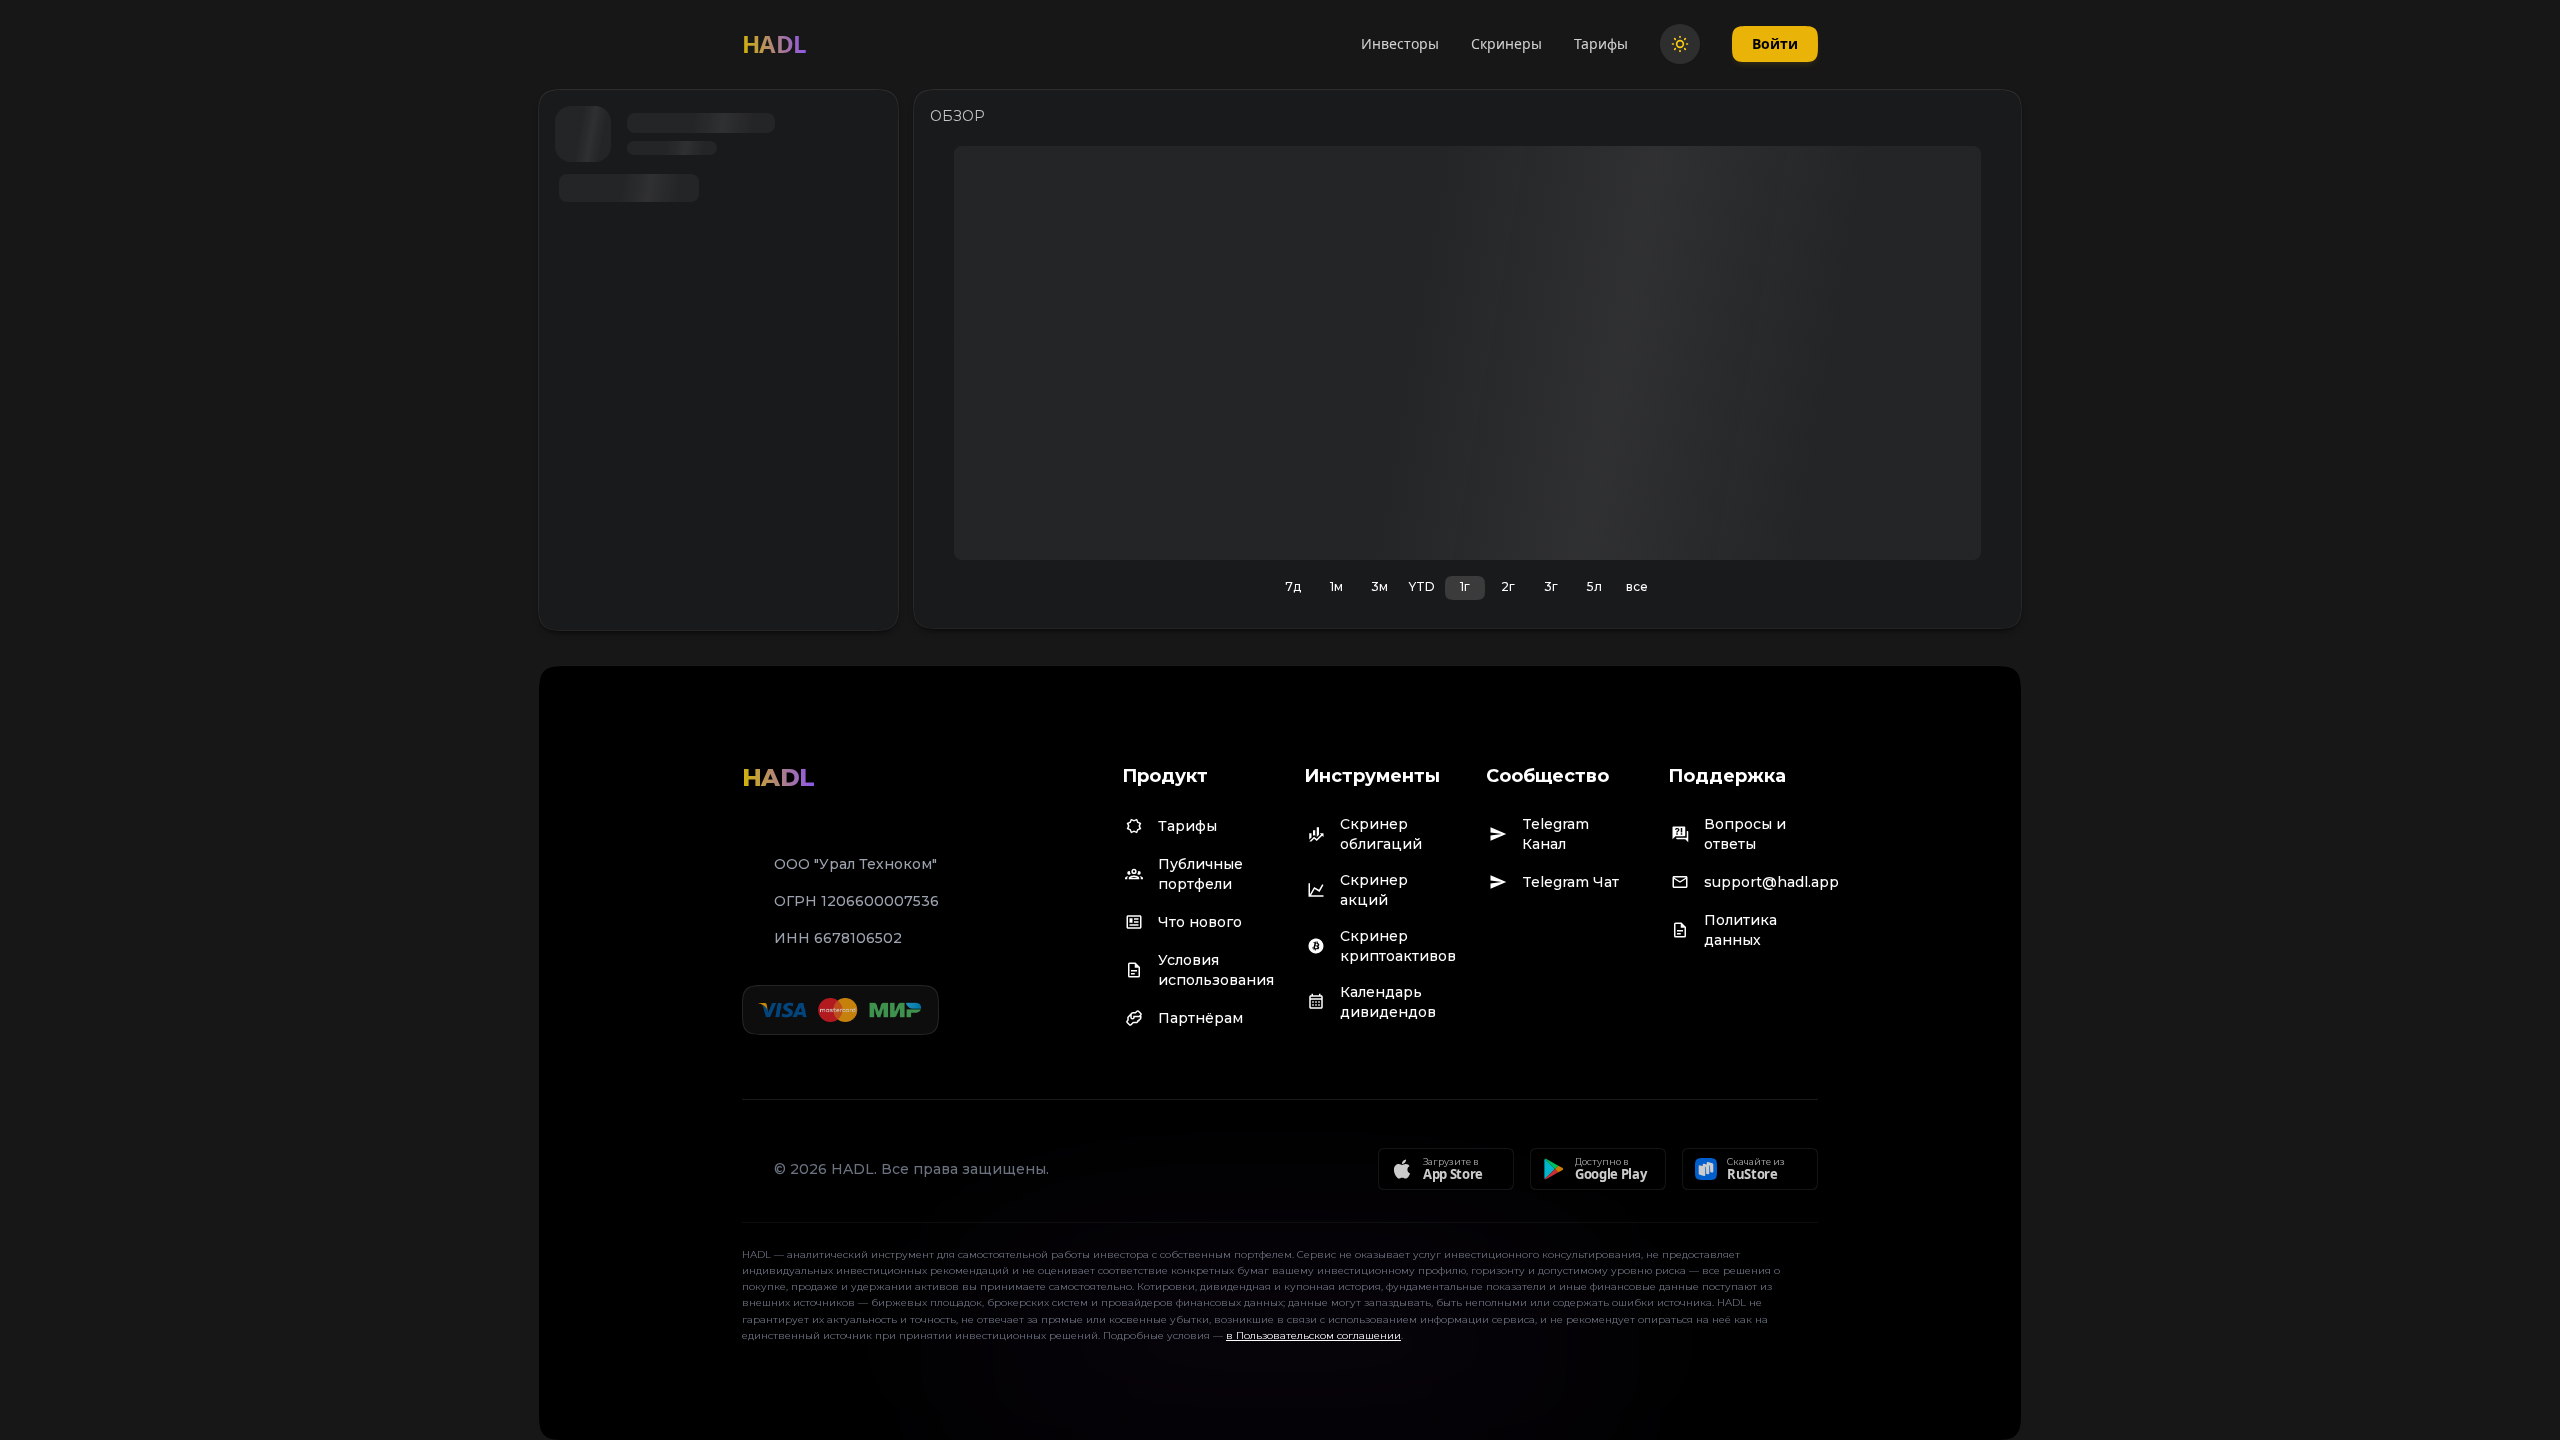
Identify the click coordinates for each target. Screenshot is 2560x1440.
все (1637, 586)
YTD (1422, 586)
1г (1465, 586)
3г (1551, 586)
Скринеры (1506, 43)
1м (1336, 586)
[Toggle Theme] (1680, 44)
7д (1293, 586)
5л (1594, 586)
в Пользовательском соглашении (1313, 1335)
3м (1379, 586)
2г (1508, 586)
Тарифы (1601, 43)
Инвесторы (1400, 43)
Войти (1775, 43)
